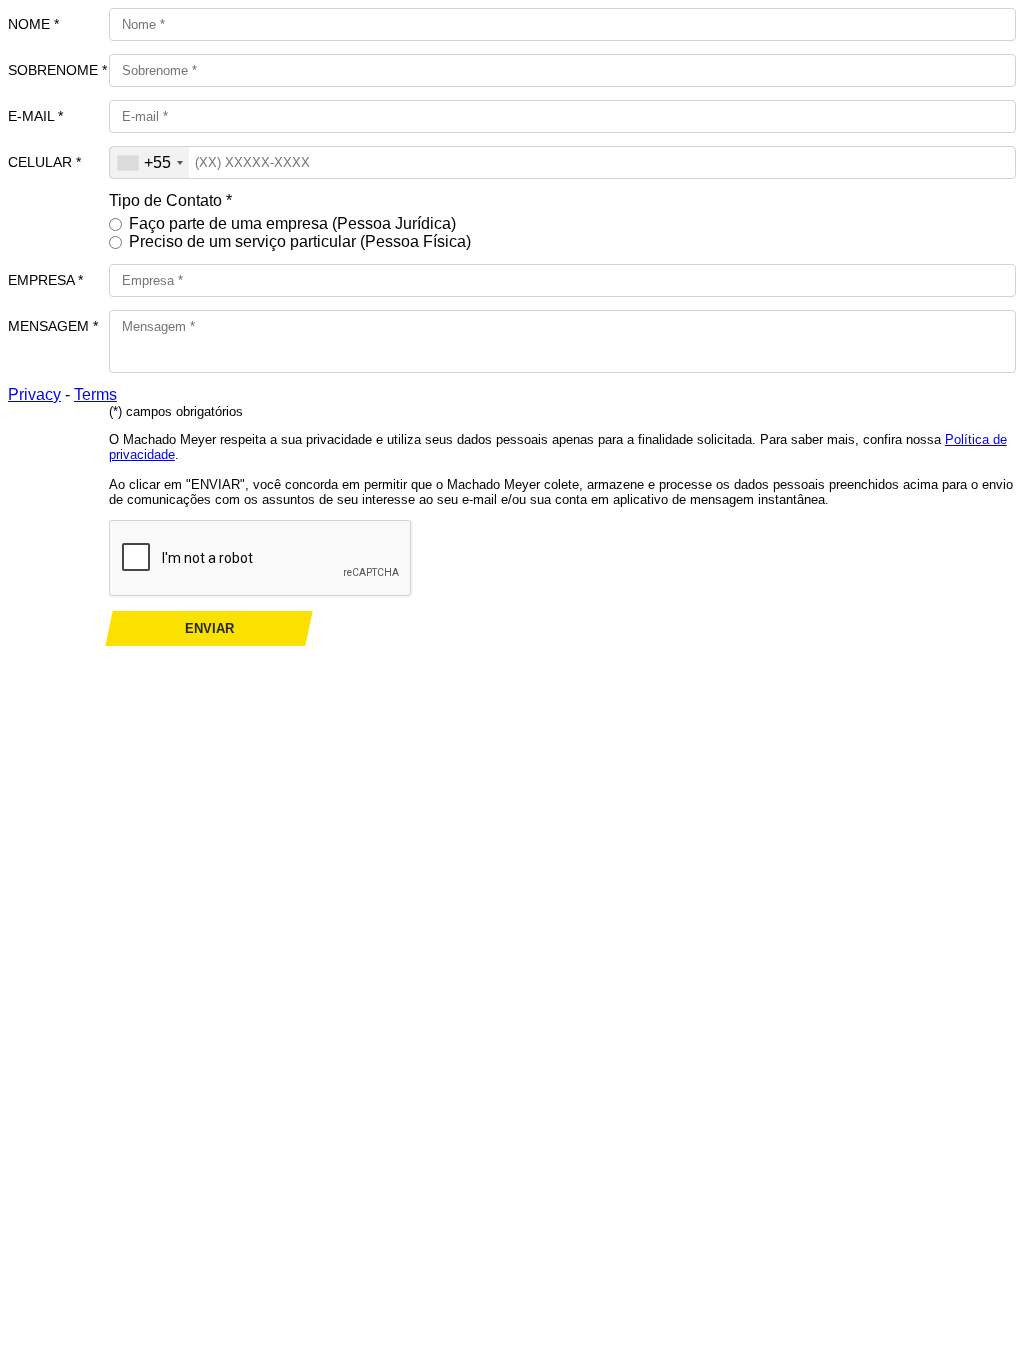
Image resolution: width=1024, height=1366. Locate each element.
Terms (95, 394)
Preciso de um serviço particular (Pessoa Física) (300, 241)
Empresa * (45, 280)
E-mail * (35, 116)
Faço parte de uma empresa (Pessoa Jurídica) (292, 223)
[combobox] (149, 162)
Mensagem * (53, 326)
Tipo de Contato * (170, 200)
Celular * (44, 162)
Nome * (33, 24)
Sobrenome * (57, 70)
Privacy (34, 394)
